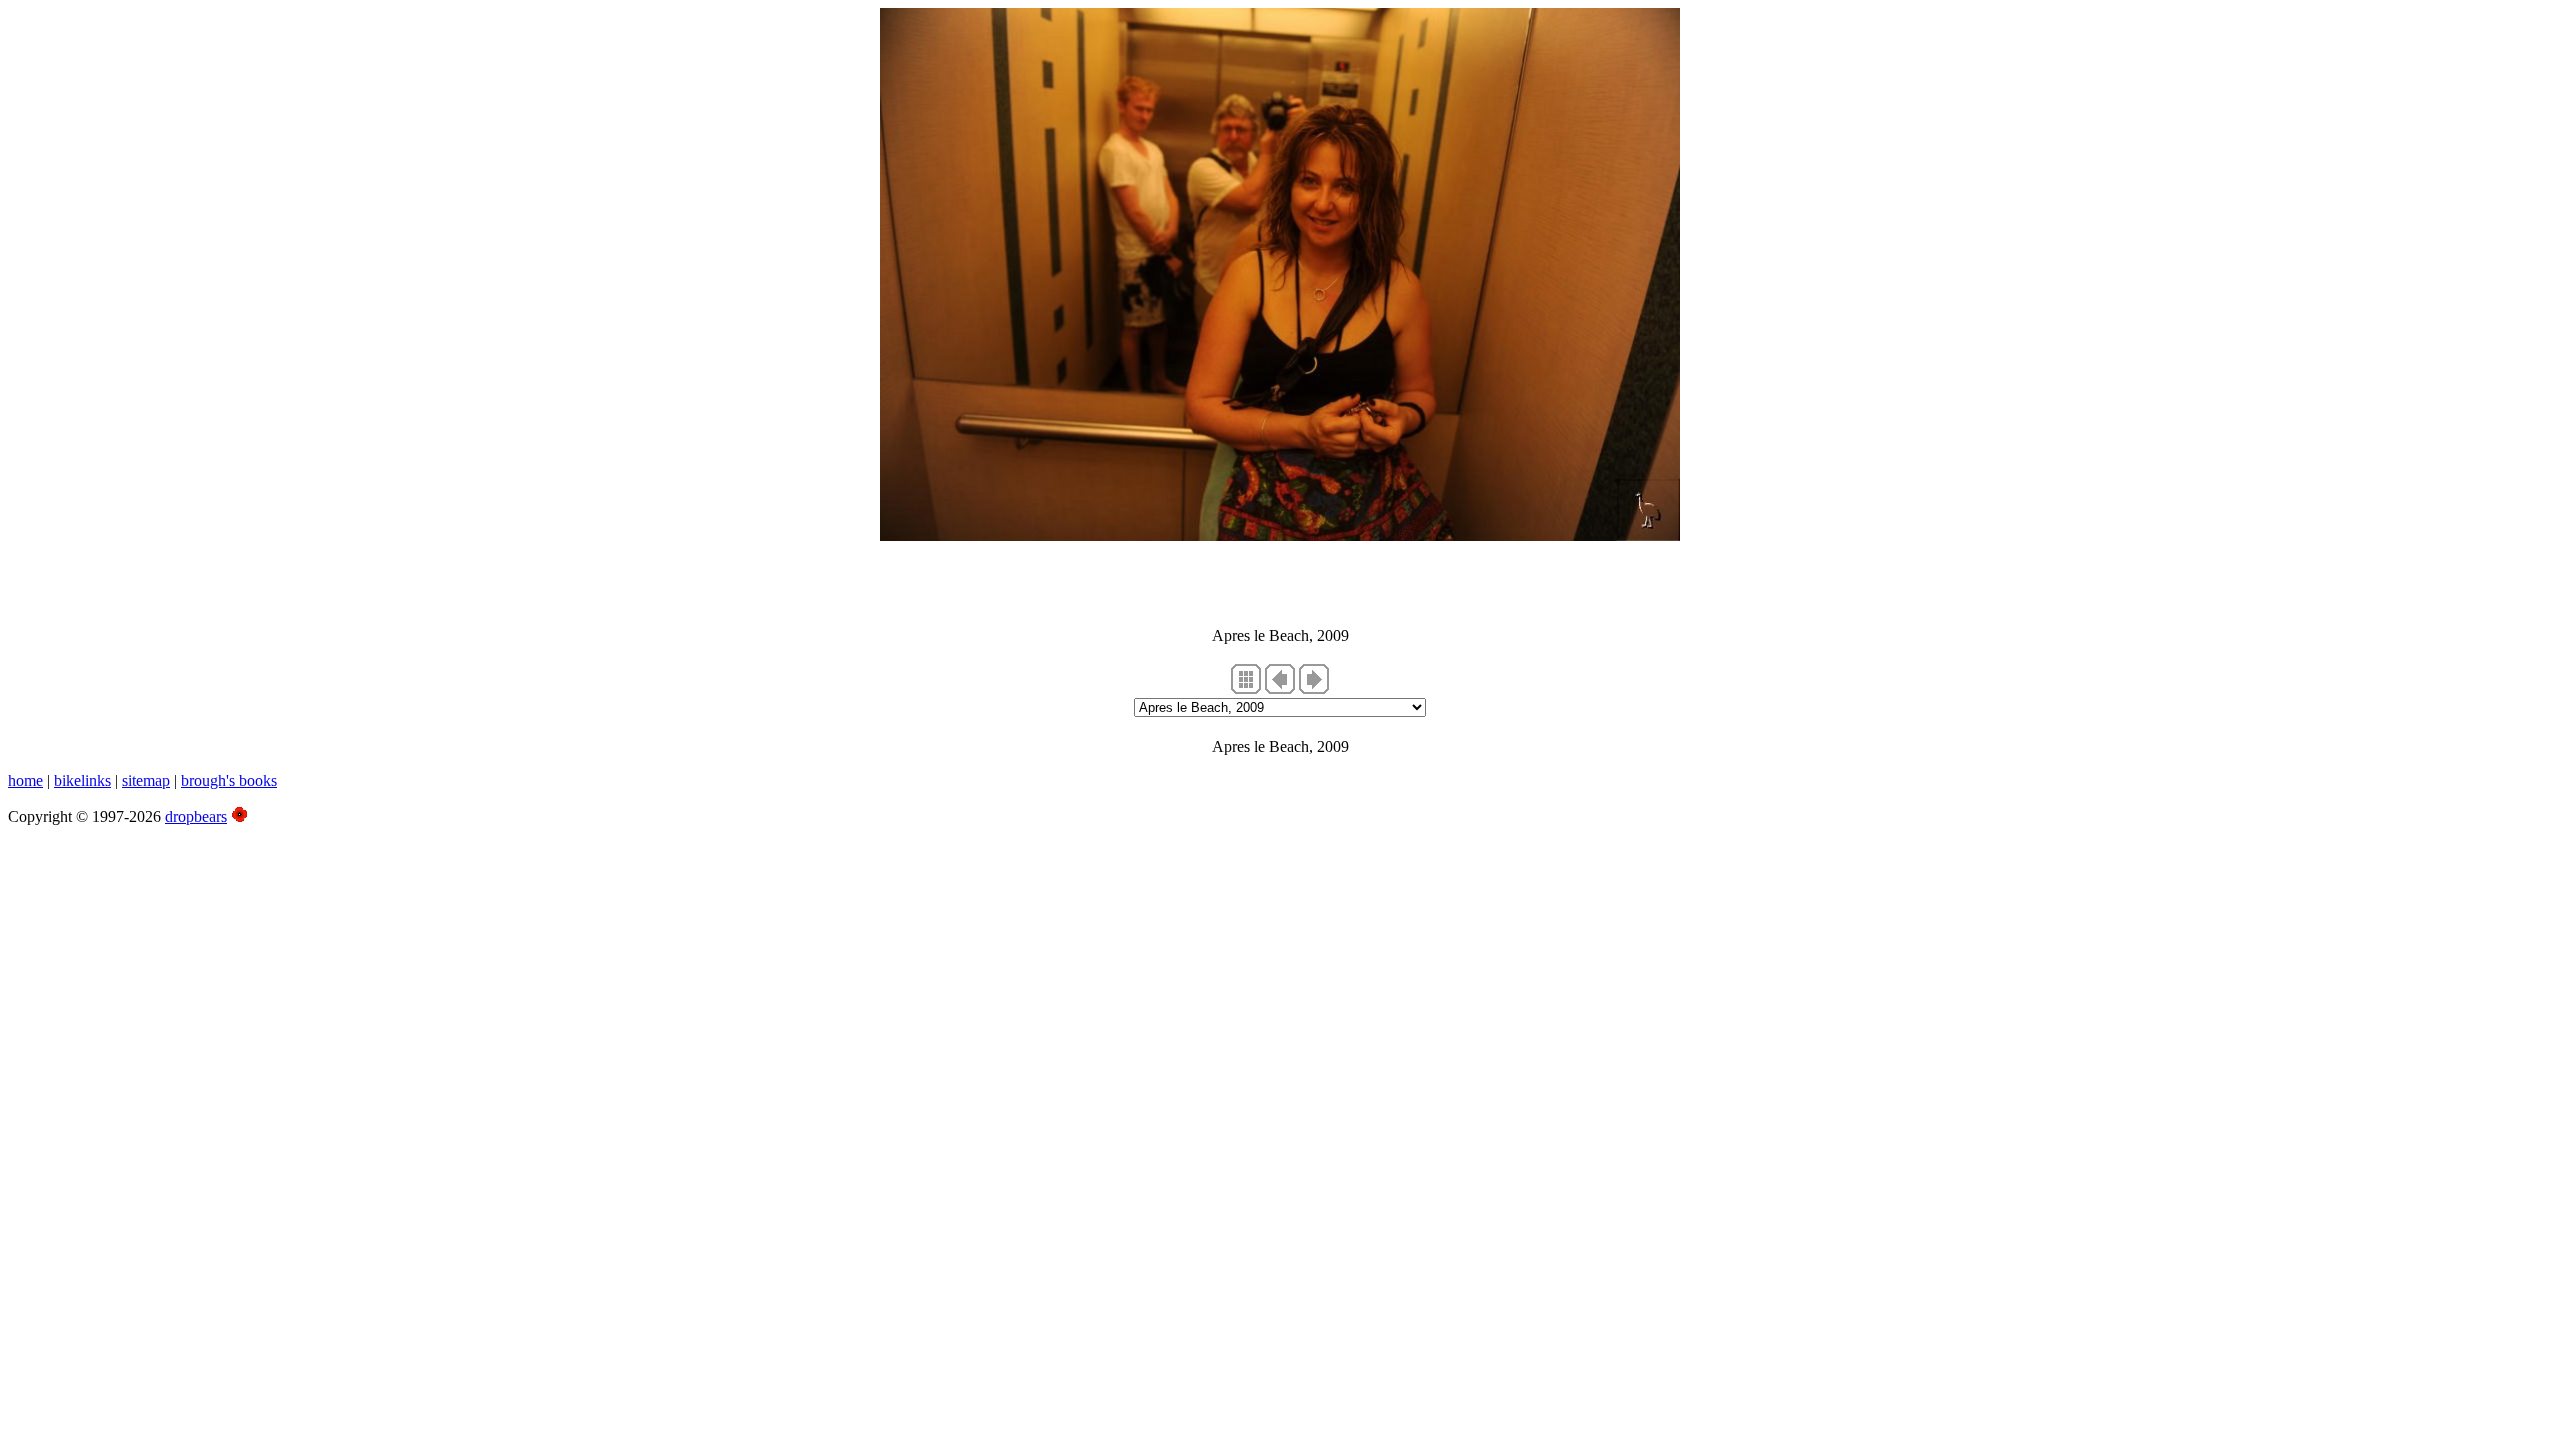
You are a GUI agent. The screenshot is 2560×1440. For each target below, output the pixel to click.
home (25, 780)
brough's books (229, 780)
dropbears (196, 816)
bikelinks (82, 780)
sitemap (146, 780)
